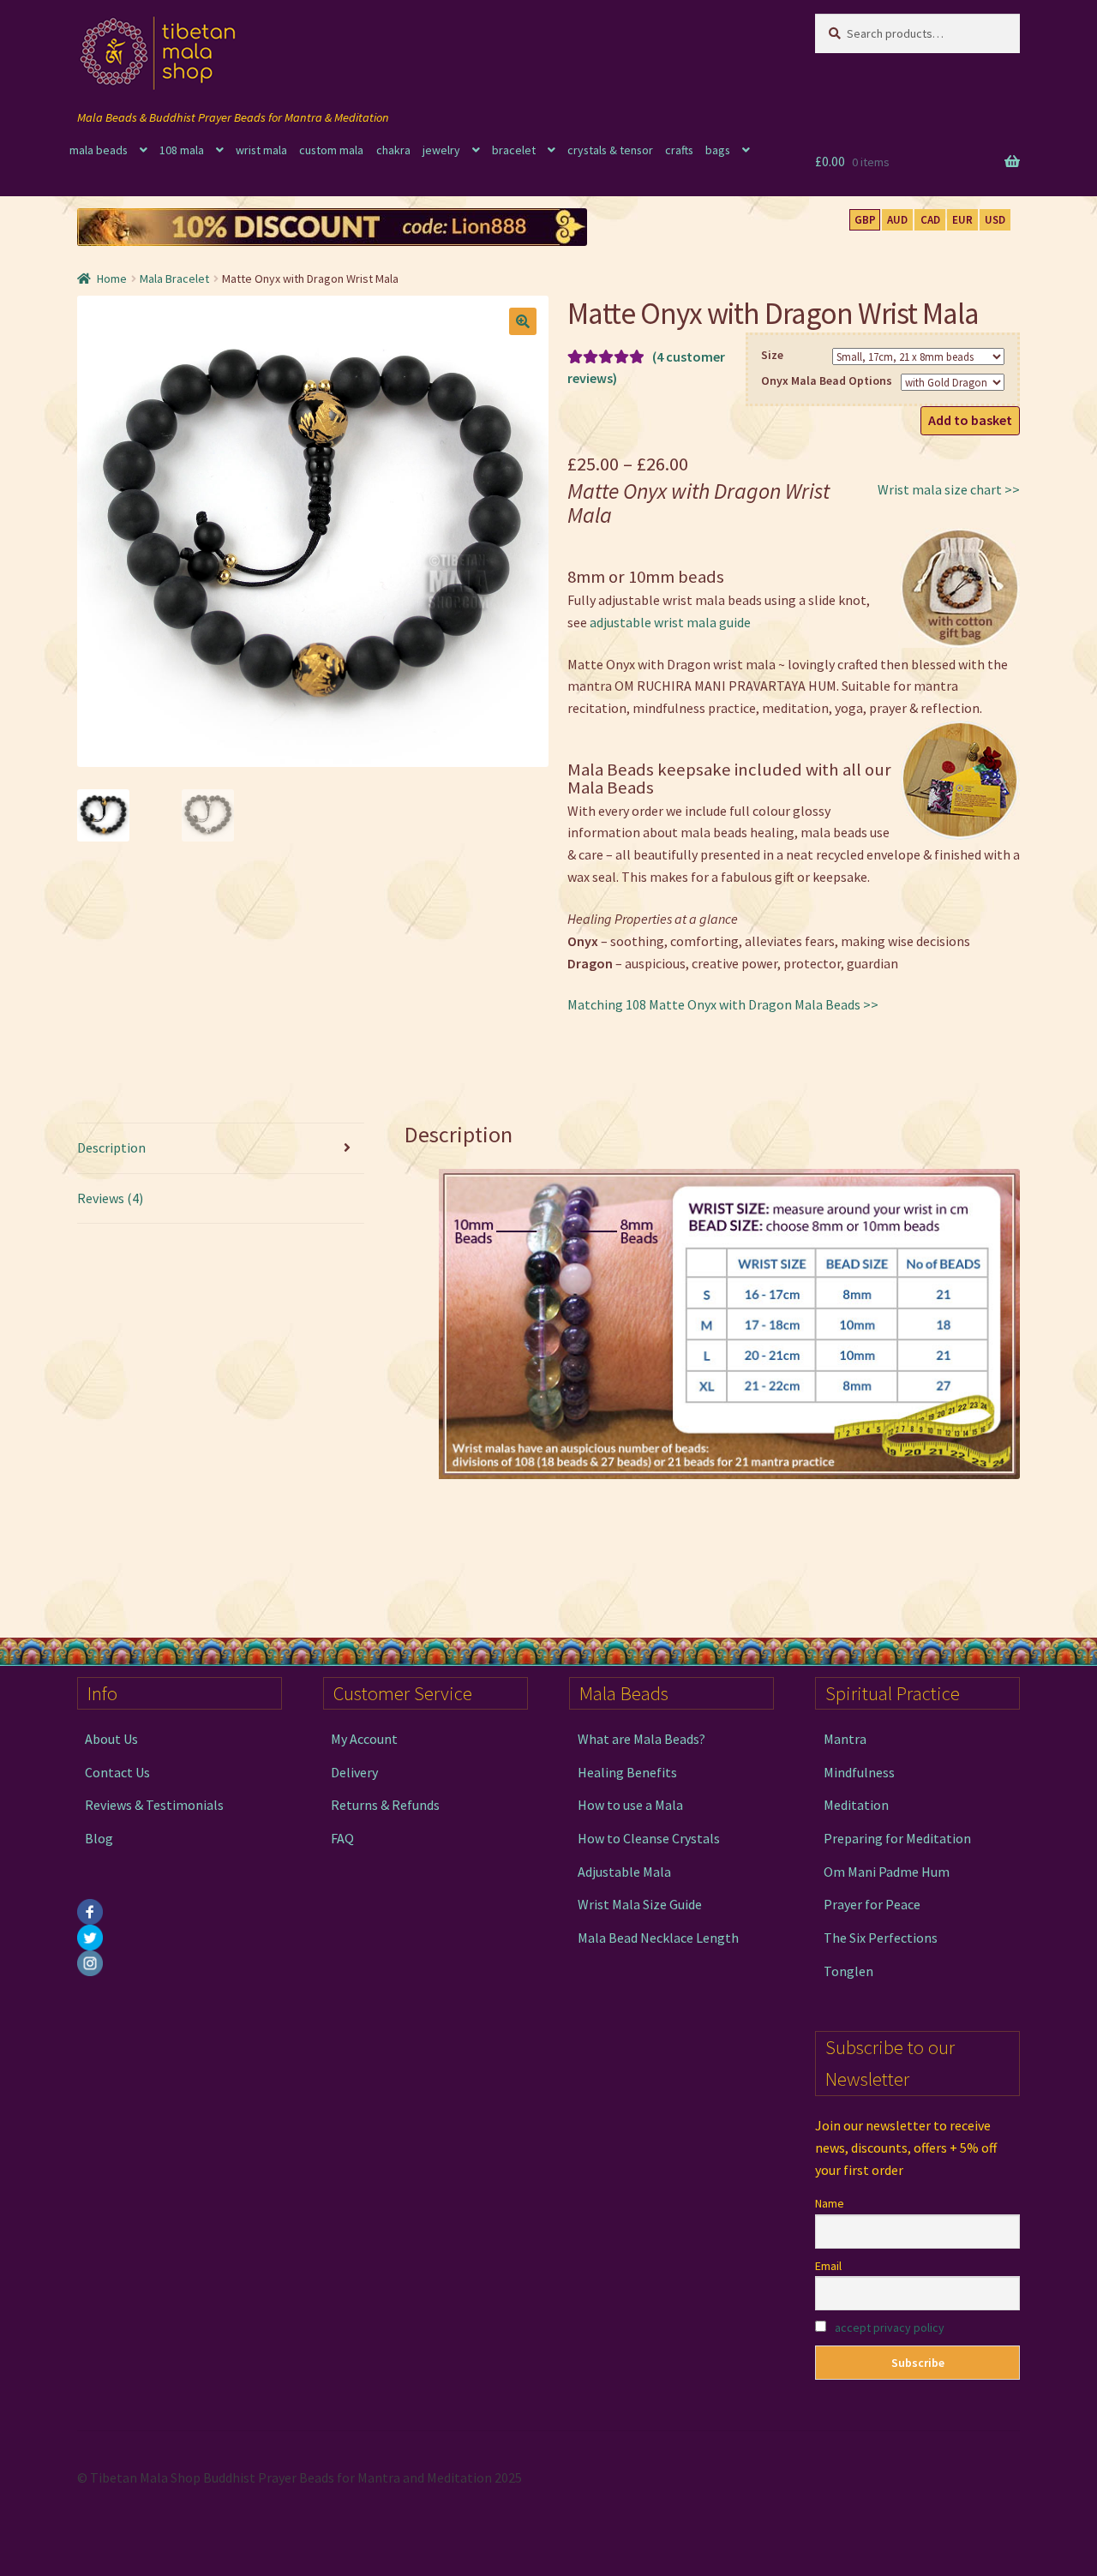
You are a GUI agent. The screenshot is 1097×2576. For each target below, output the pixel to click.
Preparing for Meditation (897, 1838)
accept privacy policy (890, 2327)
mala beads (99, 150)
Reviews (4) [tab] (110, 1198)
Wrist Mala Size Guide (640, 1904)
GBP (865, 220)
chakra (393, 150)
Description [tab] (111, 1147)
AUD (897, 220)
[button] (523, 321)
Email (828, 2266)
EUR (962, 220)
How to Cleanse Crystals (649, 1838)
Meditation (856, 1805)
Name (830, 2203)
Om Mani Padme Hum (887, 1872)
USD (995, 220)
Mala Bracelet (174, 279)
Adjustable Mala (624, 1872)
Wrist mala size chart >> (949, 489)
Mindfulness (859, 1772)
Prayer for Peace (872, 1904)
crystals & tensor (610, 150)
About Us (111, 1739)
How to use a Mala (630, 1805)
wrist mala (261, 150)
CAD (930, 220)
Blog (99, 1838)
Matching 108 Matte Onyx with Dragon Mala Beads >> (723, 1004)
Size (772, 355)
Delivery (354, 1772)
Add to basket (970, 420)
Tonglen (848, 1971)
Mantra (845, 1739)
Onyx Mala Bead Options (827, 380)
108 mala (182, 150)
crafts (679, 150)
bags (718, 150)
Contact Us (117, 1772)
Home (112, 279)
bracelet (514, 150)
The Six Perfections (881, 1938)
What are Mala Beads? (641, 1739)
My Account (364, 1739)
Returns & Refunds (385, 1805)
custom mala (331, 150)
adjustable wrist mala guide (670, 622)
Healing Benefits (627, 1772)
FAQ (342, 1838)
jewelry (441, 150)
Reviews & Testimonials (154, 1805)
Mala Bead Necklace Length (658, 1938)
